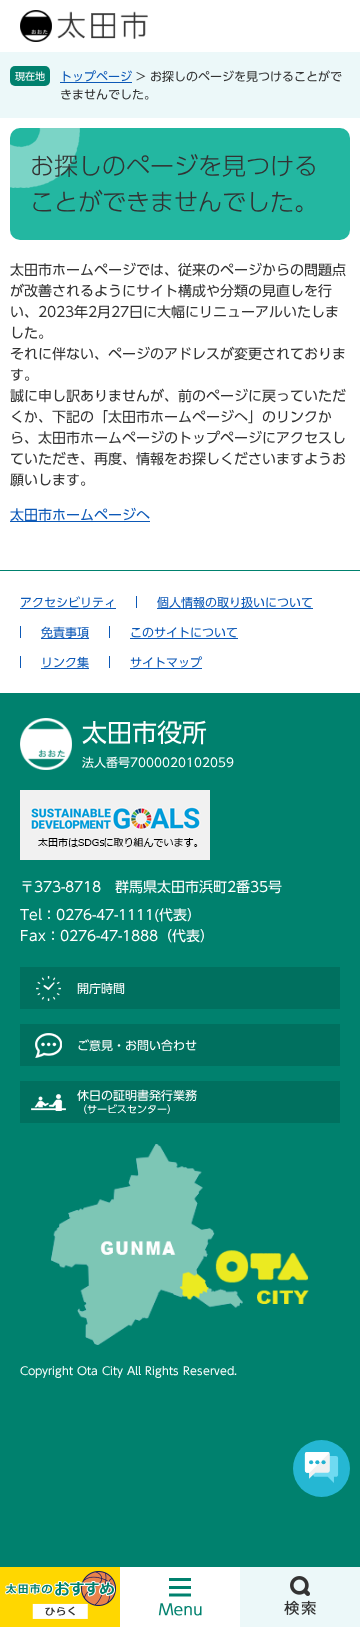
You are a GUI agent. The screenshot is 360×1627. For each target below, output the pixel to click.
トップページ (96, 76)
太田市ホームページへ (80, 515)
